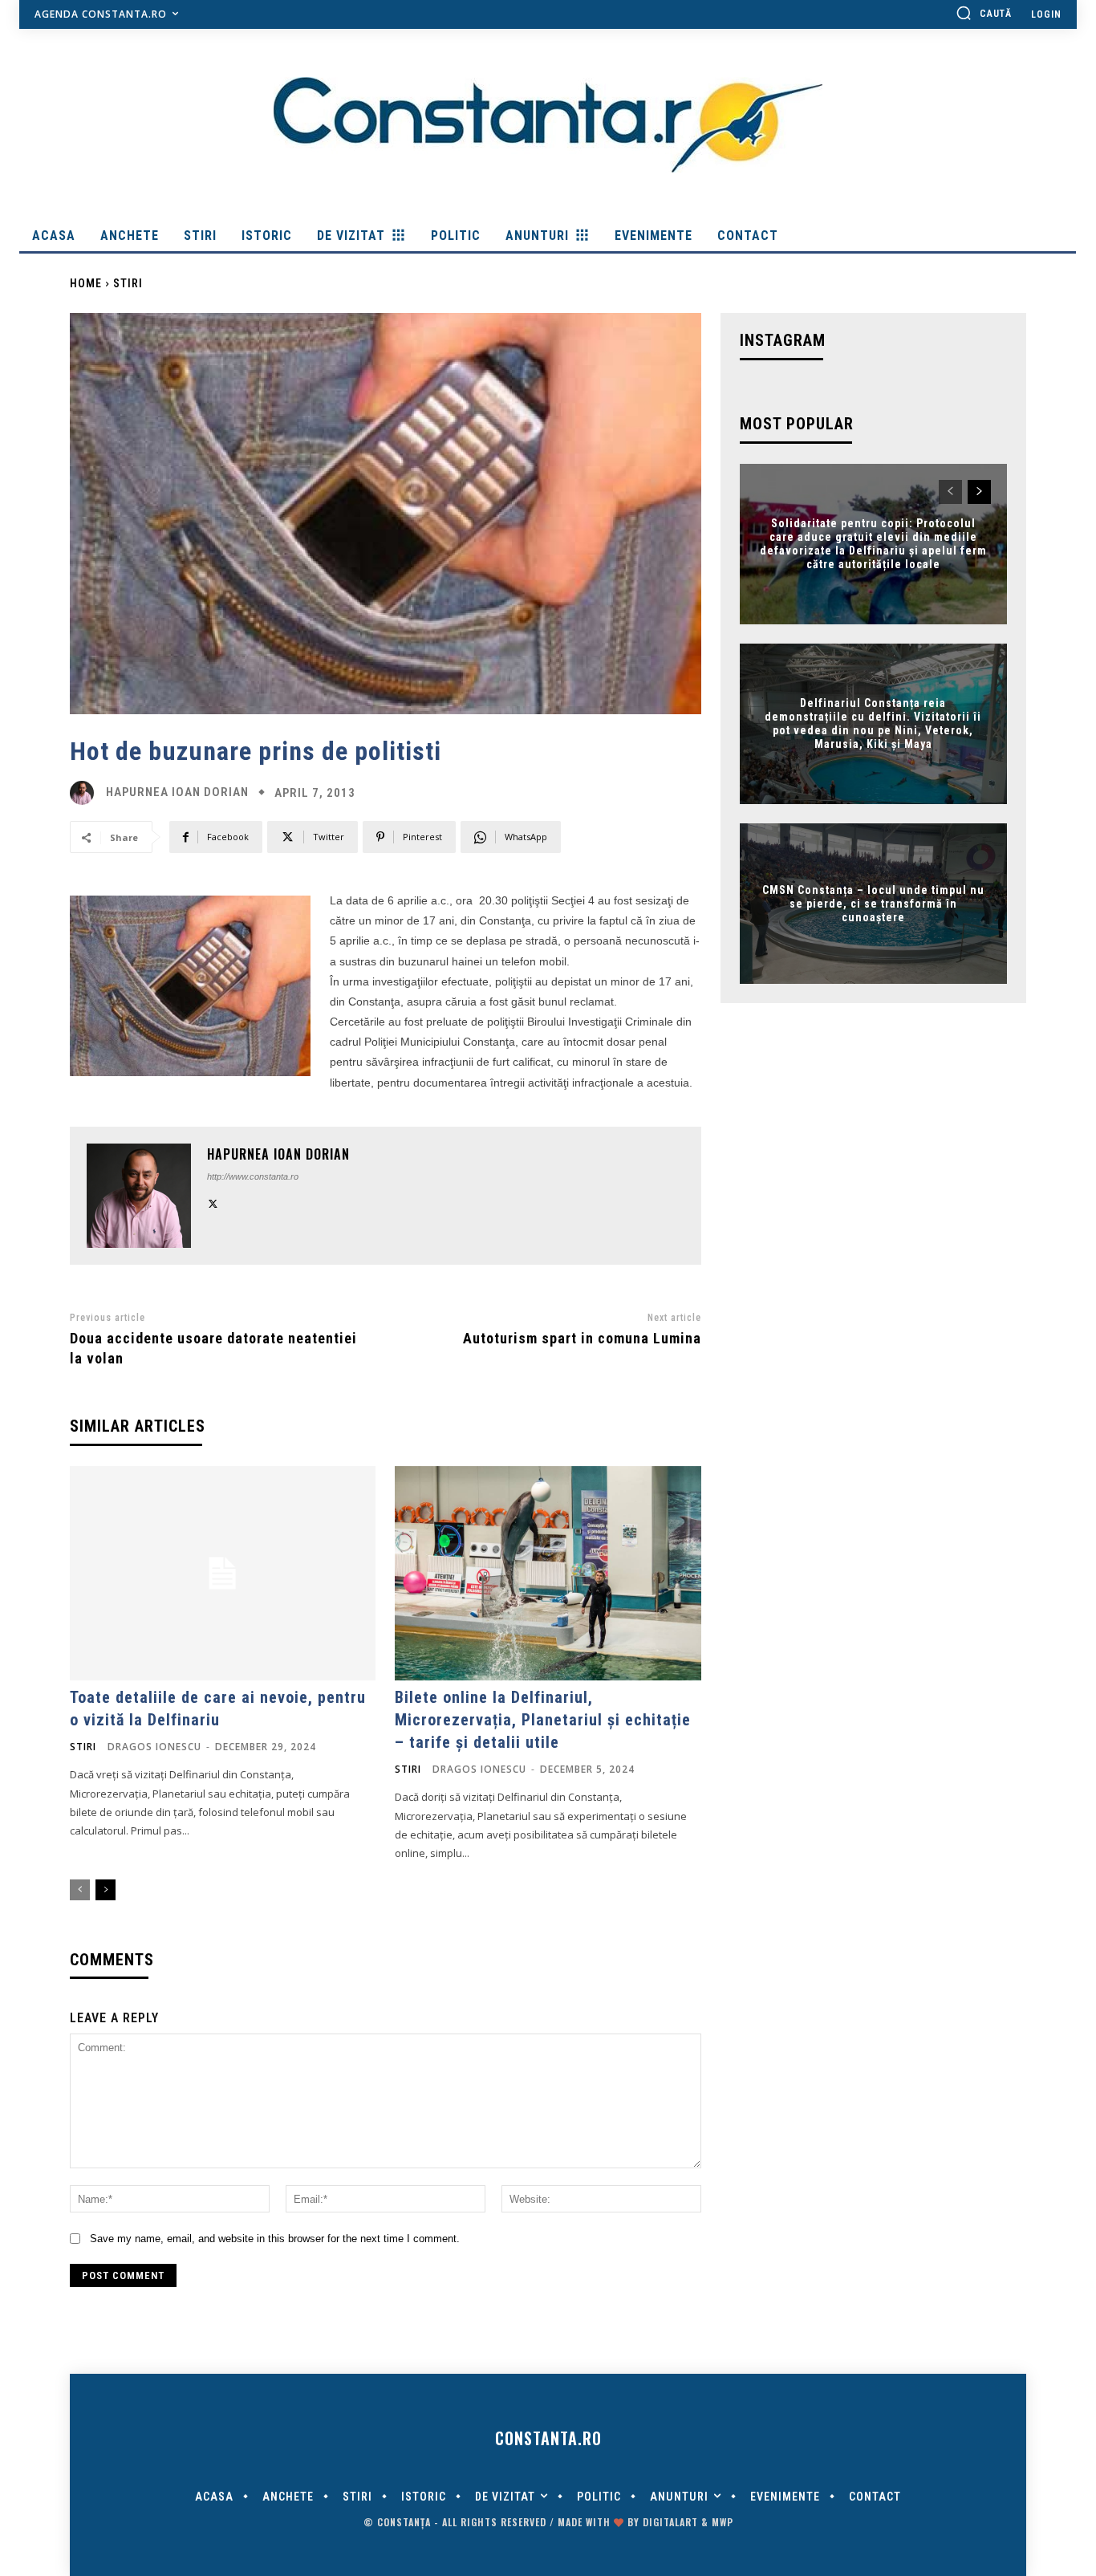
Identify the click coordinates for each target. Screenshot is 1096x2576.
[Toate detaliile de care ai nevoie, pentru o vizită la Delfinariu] (223, 1573)
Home (86, 283)
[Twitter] (213, 1202)
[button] (984, 13)
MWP (723, 2522)
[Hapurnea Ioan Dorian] (86, 793)
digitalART (670, 2522)
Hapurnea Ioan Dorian (177, 792)
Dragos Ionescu (154, 1747)
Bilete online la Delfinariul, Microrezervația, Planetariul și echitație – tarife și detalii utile (543, 1720)
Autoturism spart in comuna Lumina (582, 1338)
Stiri (128, 283)
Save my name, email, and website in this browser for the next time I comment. (275, 2239)
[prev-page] (80, 1890)
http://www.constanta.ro (253, 1176)
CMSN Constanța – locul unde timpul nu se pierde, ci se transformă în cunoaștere (873, 904)
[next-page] (106, 1890)
